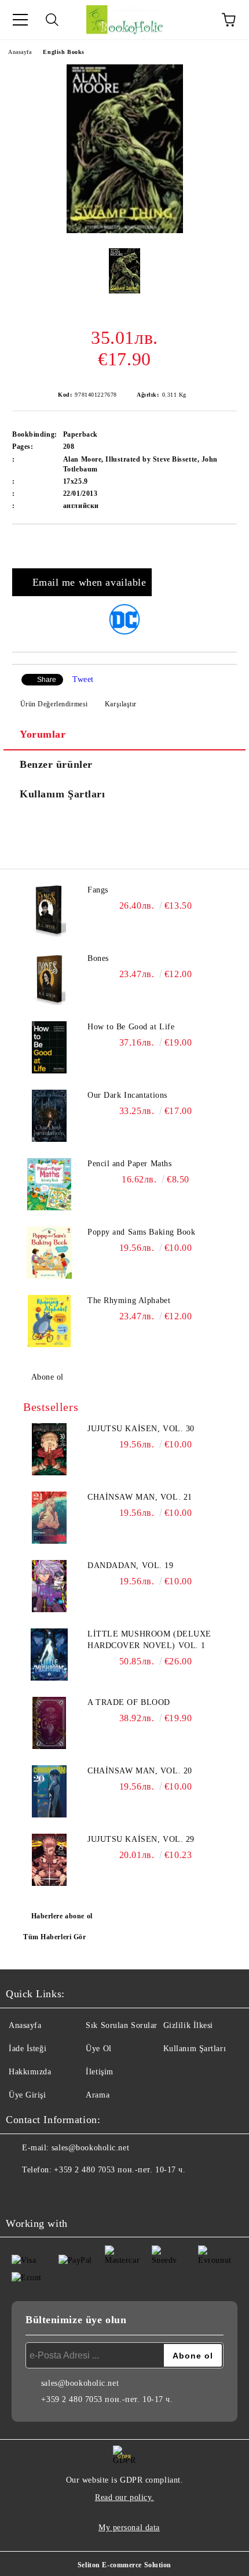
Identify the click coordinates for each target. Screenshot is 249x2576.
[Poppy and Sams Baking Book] (49, 1253)
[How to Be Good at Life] (49, 1047)
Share (47, 680)
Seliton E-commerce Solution (124, 2565)
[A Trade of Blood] (49, 1723)
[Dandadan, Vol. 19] (49, 1586)
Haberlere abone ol (62, 1916)
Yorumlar (43, 734)
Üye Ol (98, 2049)
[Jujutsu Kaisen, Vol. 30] (49, 1449)
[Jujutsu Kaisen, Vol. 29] (49, 1860)
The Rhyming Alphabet (129, 1300)
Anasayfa (20, 52)
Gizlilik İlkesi (188, 2025)
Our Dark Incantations (127, 1095)
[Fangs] (49, 910)
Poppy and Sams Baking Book (142, 1232)
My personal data (129, 2528)
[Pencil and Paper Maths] (49, 1184)
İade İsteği (28, 2049)
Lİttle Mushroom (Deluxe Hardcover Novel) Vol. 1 (149, 1640)
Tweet (83, 679)
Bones (98, 958)
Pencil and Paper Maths (129, 1164)
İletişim (99, 2072)
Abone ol (47, 1377)
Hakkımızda (30, 2072)
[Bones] (49, 979)
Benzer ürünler (56, 764)
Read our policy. (124, 2497)
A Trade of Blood (129, 1702)
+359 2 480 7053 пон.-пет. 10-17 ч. (120, 2170)
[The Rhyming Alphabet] (49, 1321)
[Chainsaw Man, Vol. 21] (49, 1518)
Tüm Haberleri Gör (55, 1937)
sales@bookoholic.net (90, 2148)
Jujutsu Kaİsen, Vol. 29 (141, 1839)
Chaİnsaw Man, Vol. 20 (140, 1771)
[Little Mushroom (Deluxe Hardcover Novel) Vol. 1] (49, 1655)
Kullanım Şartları (63, 794)
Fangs (98, 890)
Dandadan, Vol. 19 (131, 1565)
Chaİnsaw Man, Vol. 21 (140, 1497)
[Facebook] (21, 2193)
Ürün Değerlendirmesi (54, 704)
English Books (63, 52)
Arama (98, 2095)
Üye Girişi (28, 2095)
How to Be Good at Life (131, 1027)
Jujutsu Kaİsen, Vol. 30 (141, 1429)
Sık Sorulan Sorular (122, 2025)
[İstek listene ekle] (228, 544)
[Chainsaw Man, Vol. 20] (49, 1791)
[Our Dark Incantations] (49, 1116)
